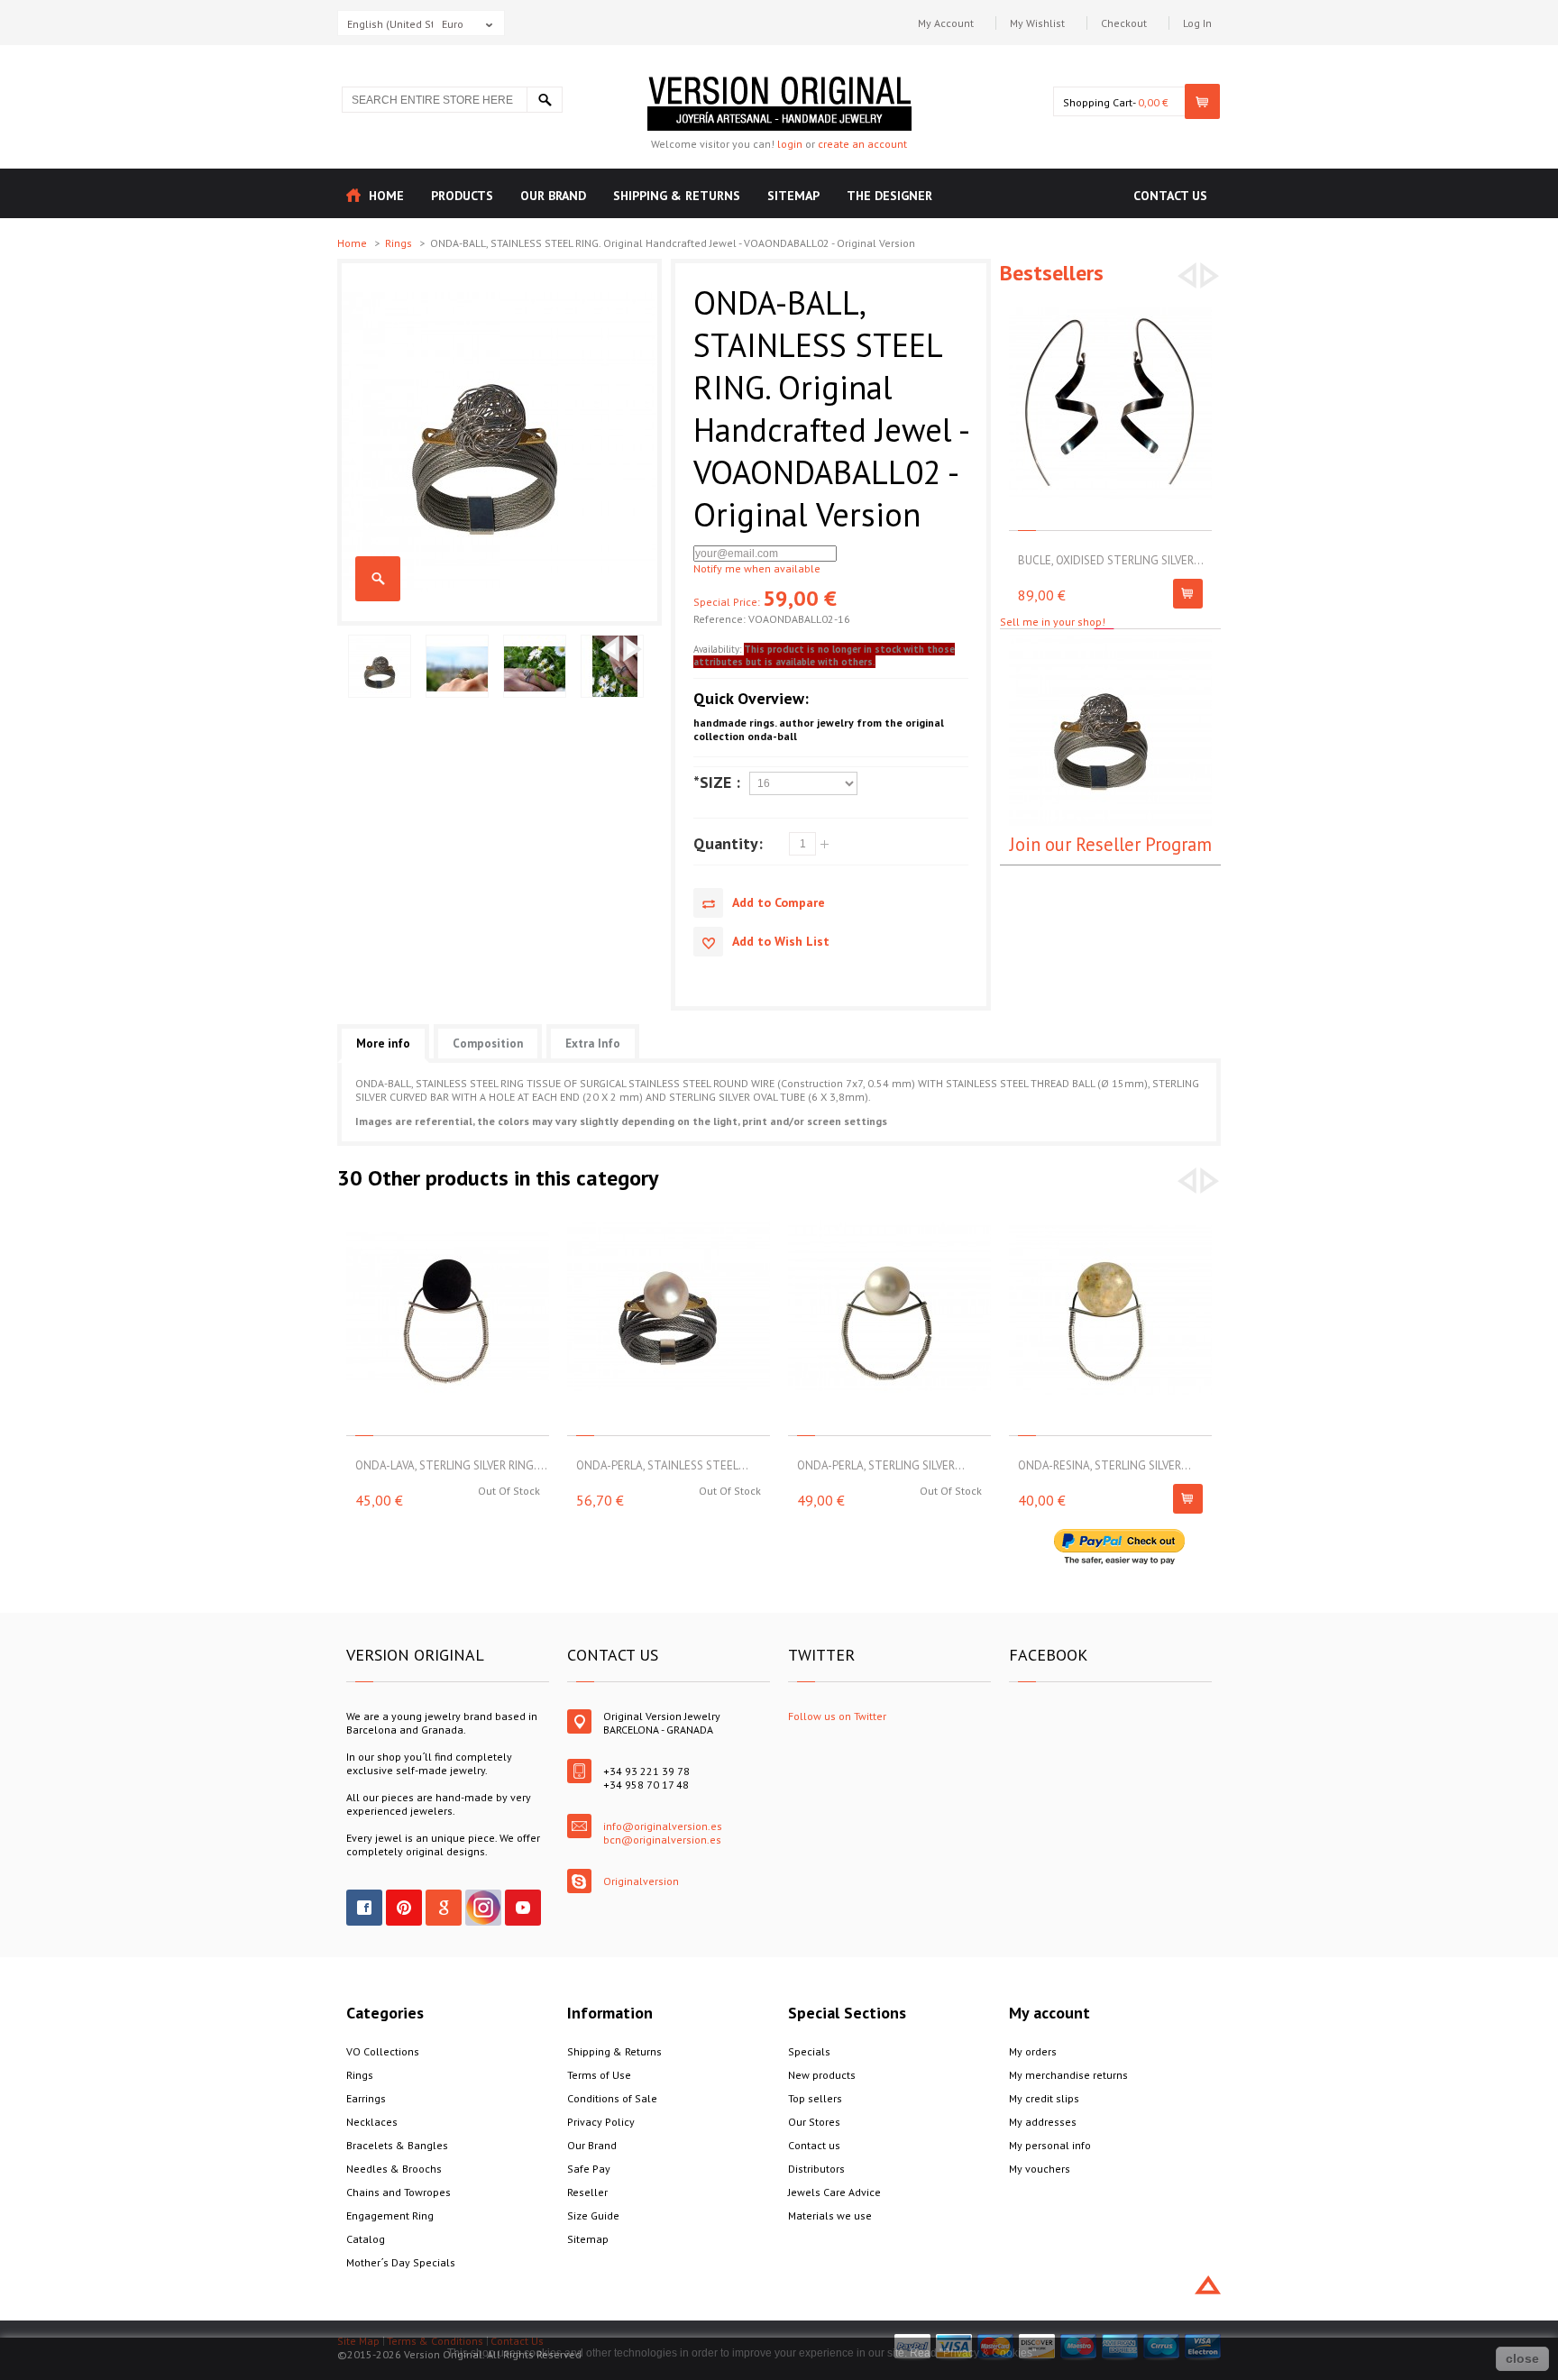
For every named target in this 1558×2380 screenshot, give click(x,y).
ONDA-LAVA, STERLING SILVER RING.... (451, 1465)
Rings (400, 243)
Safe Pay (589, 2169)
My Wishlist (1037, 23)
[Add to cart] (1188, 594)
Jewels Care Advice (834, 2192)
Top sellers (815, 2098)
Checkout (1124, 23)
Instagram (483, 1908)
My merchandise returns (1068, 2075)
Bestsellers (1052, 273)
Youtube (523, 1908)
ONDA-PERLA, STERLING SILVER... (881, 1465)
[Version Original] (779, 83)
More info (383, 1044)
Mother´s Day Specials (401, 2262)
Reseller (587, 2192)
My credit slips (1044, 2098)
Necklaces (372, 2122)
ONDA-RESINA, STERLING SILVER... (1104, 1465)
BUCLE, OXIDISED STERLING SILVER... (1111, 560)
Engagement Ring (390, 2215)
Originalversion (641, 1881)
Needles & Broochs (394, 2169)
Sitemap (588, 2239)
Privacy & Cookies (988, 2353)
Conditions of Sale (612, 2098)
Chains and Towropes (399, 2192)
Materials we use (830, 2215)
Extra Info (593, 1044)
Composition (488, 1044)
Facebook (364, 1908)
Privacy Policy (601, 2122)
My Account (946, 23)
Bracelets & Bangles (397, 2145)
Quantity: (728, 843)
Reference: (721, 619)
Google (444, 1908)
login (790, 144)
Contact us (814, 2145)
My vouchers (1040, 2169)
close (1522, 2358)
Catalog (366, 2239)
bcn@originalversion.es (662, 1840)
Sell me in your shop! (1053, 622)
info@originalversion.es (663, 1826)
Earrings (366, 2098)
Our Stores (814, 2122)
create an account (862, 144)
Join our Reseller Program (1111, 844)
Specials (809, 2051)
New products (822, 2075)
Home (353, 243)
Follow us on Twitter (837, 1716)
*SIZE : (717, 782)
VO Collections (383, 2051)
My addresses (1043, 2122)
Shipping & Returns (614, 2051)
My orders (1033, 2051)
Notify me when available (757, 568)
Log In (1197, 23)
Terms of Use (599, 2075)
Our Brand (592, 2145)
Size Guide (593, 2215)
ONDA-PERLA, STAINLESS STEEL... (662, 1465)
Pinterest (404, 1908)
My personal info (1050, 2145)
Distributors (816, 2169)
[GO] (545, 100)
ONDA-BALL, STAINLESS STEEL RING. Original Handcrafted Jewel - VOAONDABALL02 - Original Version (378, 579)
